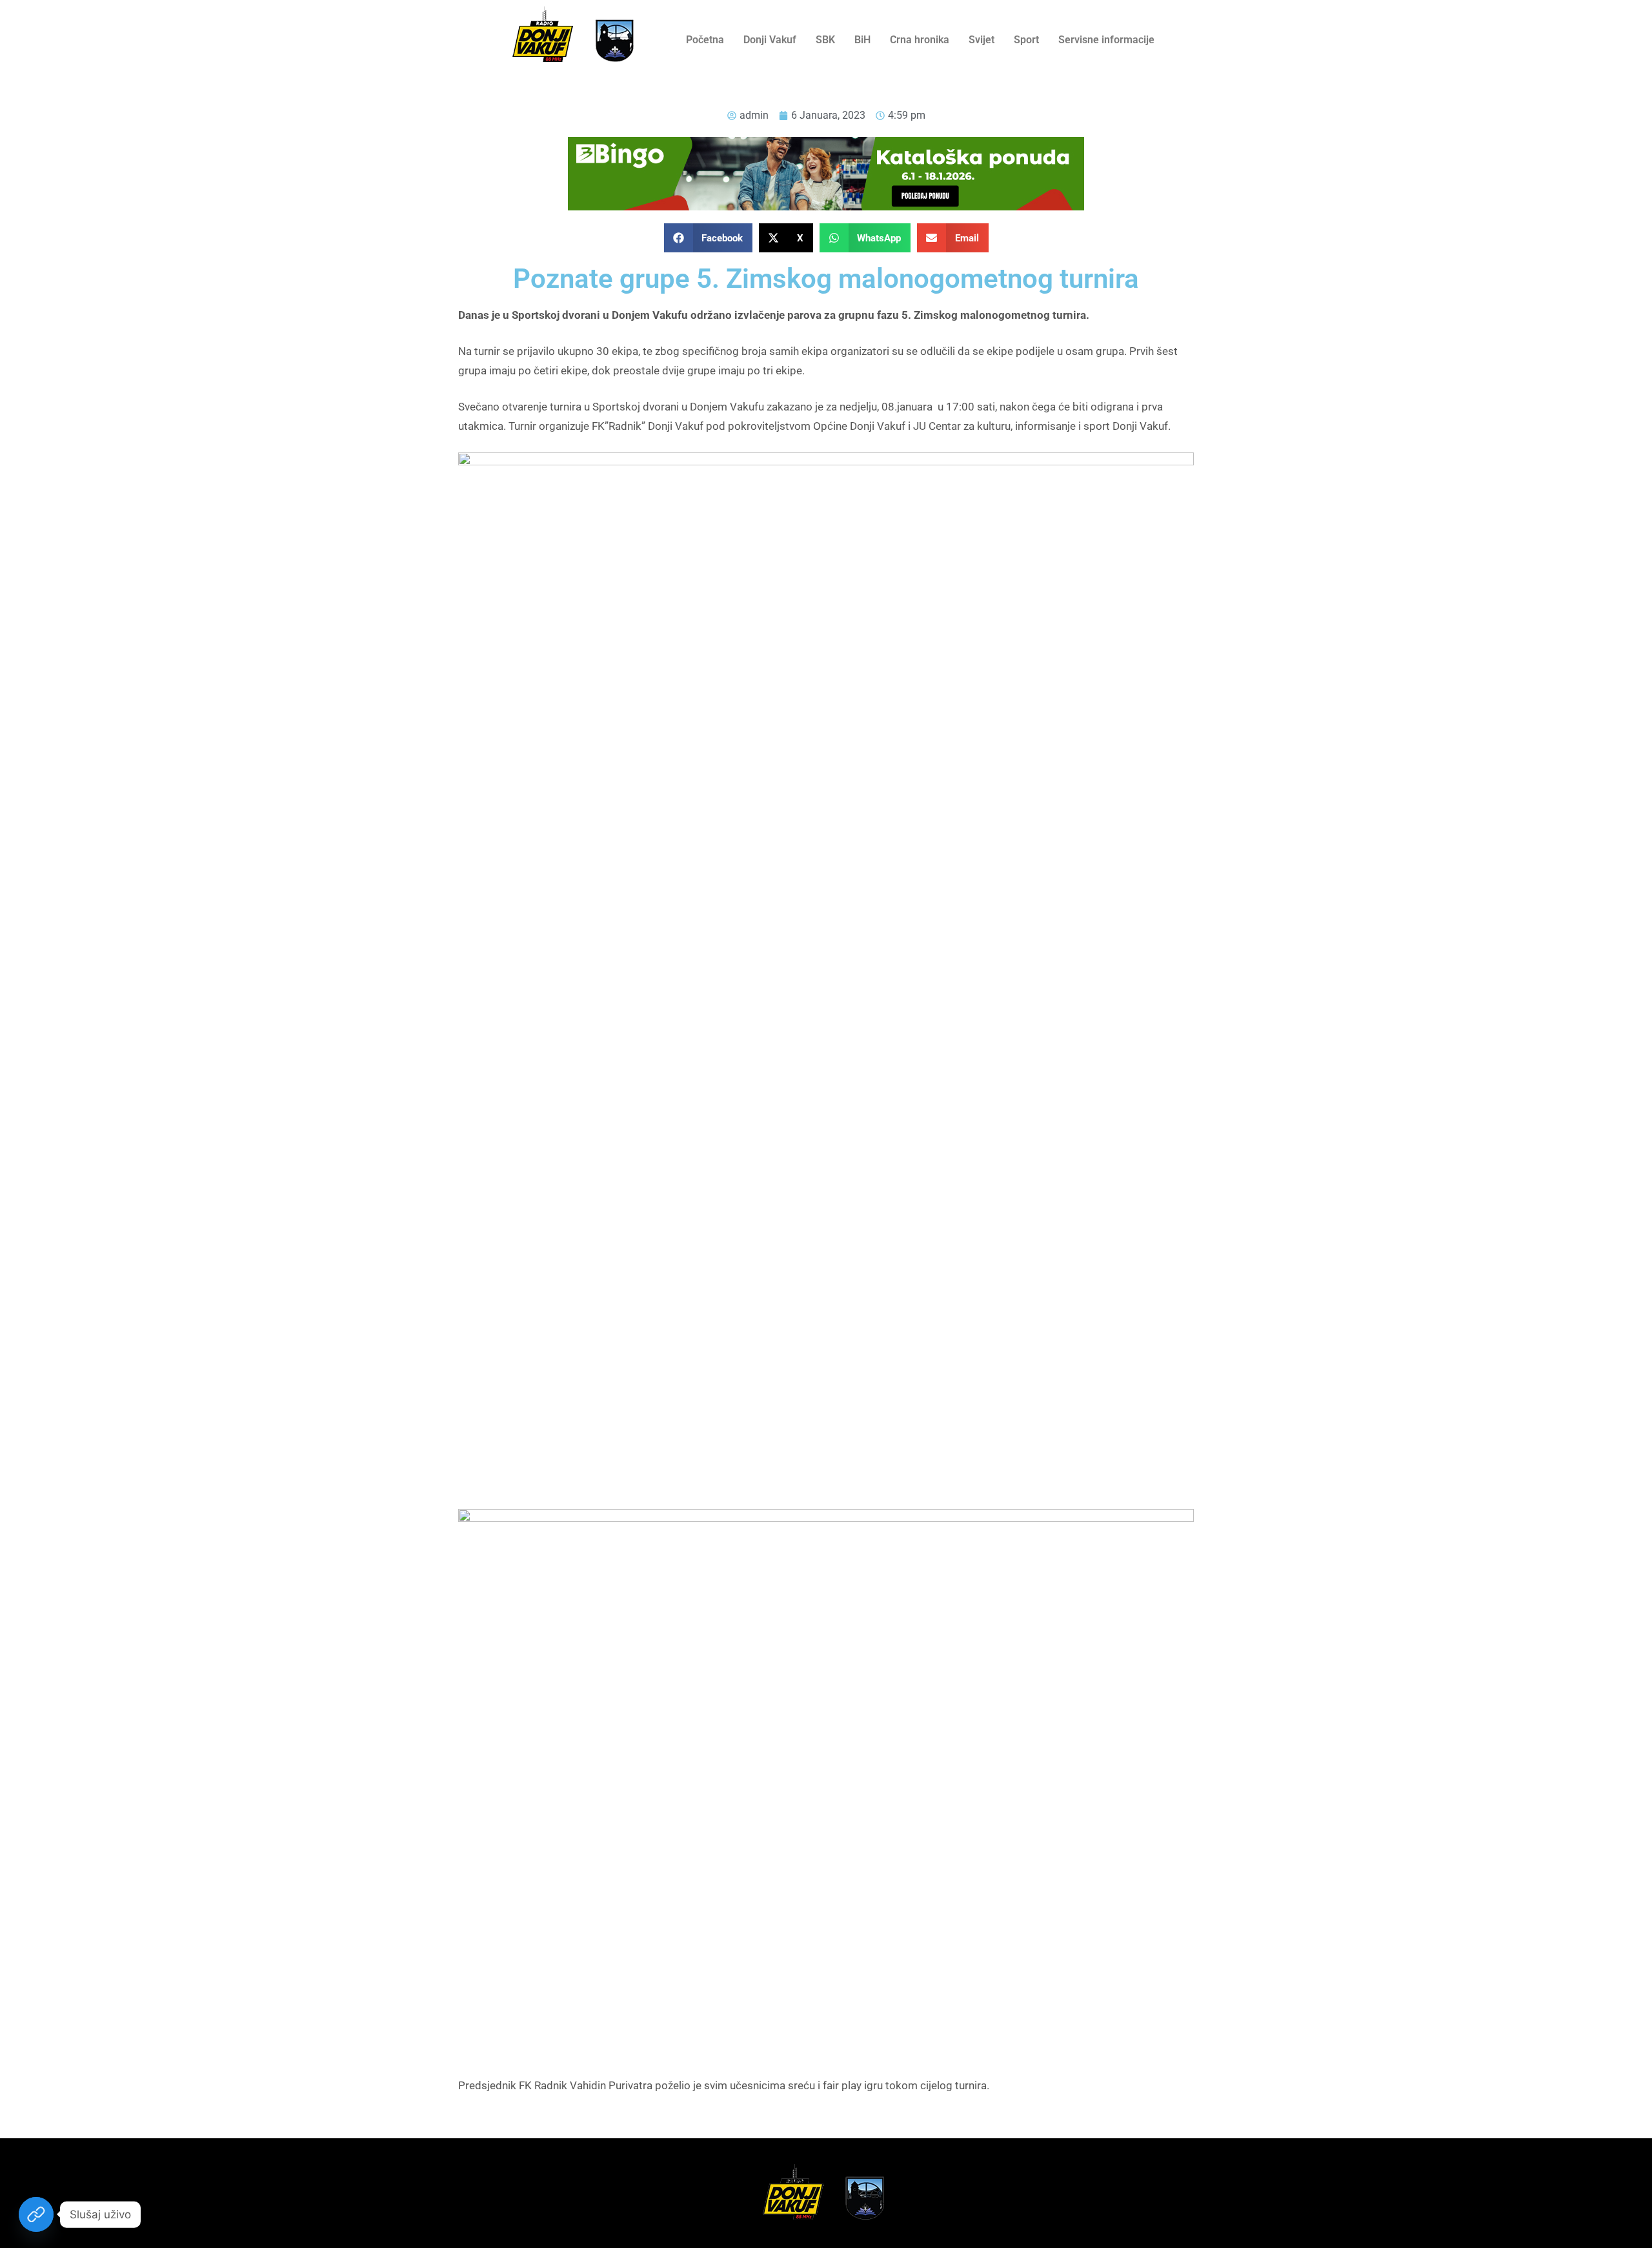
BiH (862, 40)
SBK (825, 40)
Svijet (982, 40)
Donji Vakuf (770, 40)
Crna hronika (920, 40)
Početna (705, 40)
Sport (1026, 40)
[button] (709, 238)
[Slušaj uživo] (36, 2214)
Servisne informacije (1106, 40)
